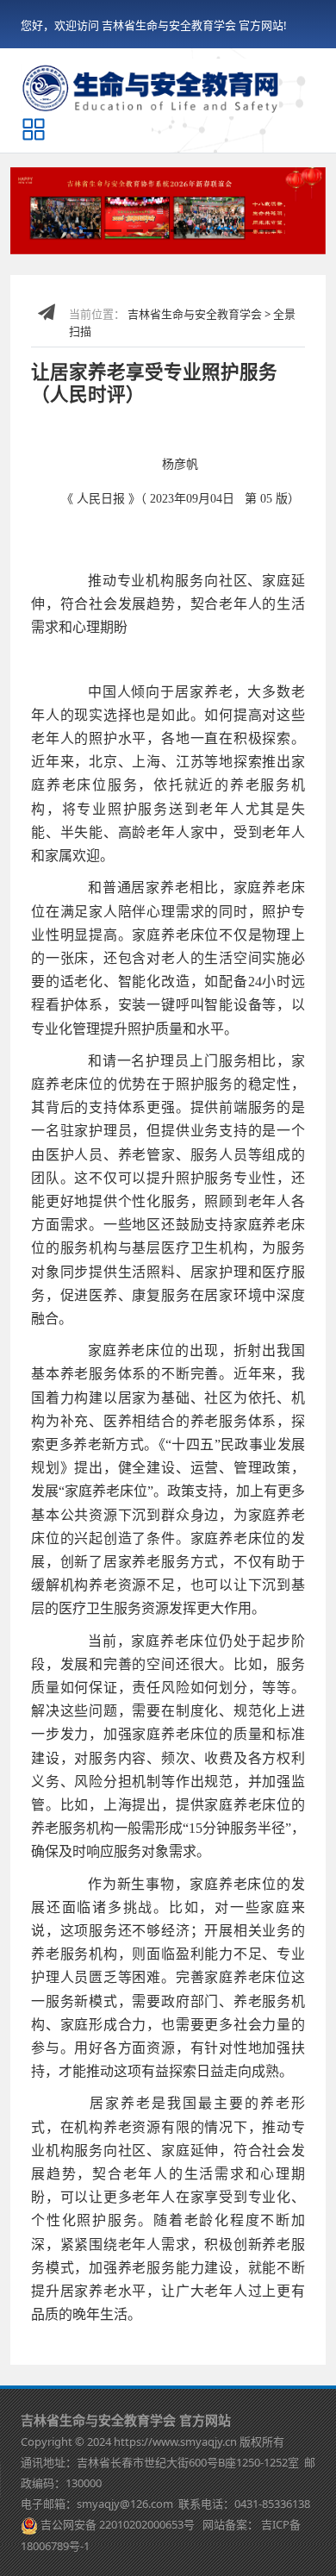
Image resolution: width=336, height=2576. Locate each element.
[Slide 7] (202, 231)
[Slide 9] (246, 231)
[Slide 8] (223, 231)
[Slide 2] (91, 231)
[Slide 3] (113, 231)
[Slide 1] (69, 231)
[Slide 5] (157, 231)
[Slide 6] (179, 231)
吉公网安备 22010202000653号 (118, 2524)
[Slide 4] (135, 231)
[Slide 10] (267, 231)
